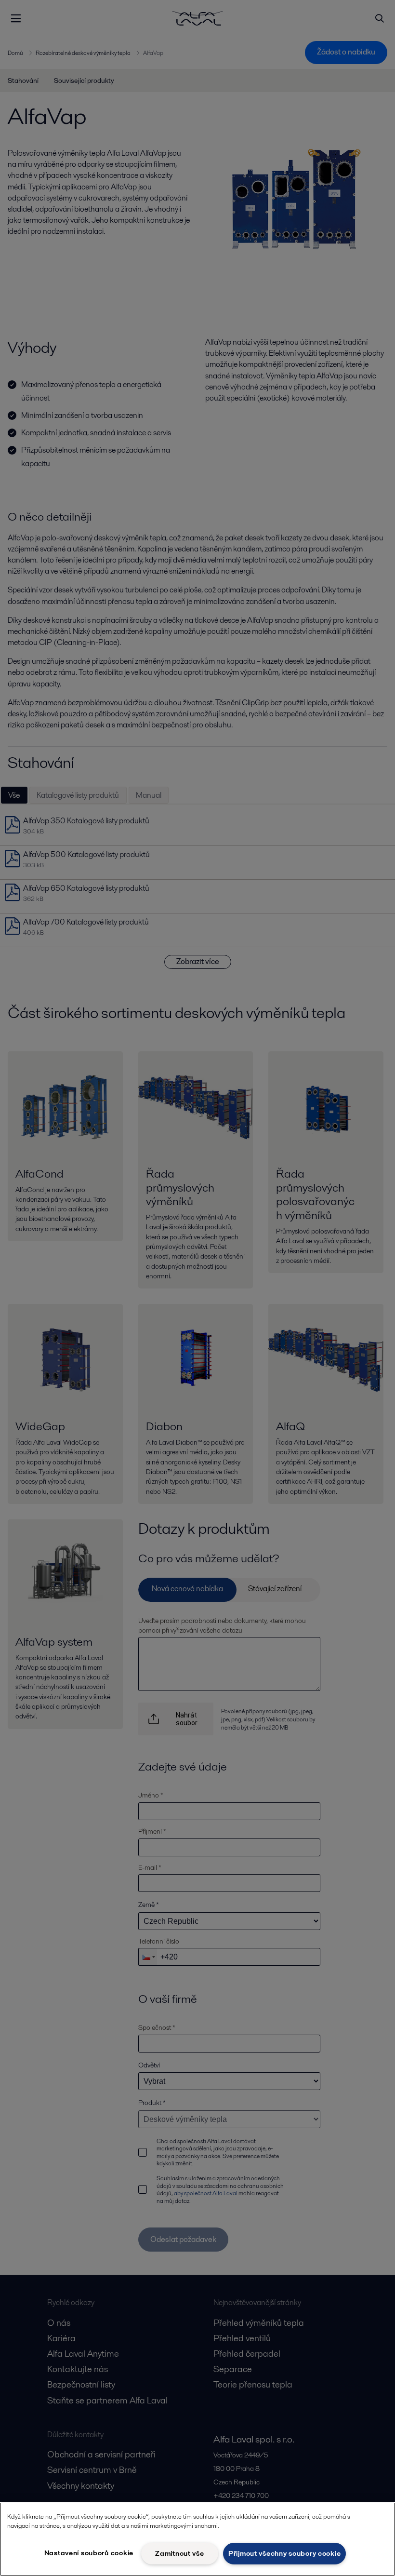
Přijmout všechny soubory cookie (284, 2553)
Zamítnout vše (179, 2553)
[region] (197, 2539)
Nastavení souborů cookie (89, 2553)
